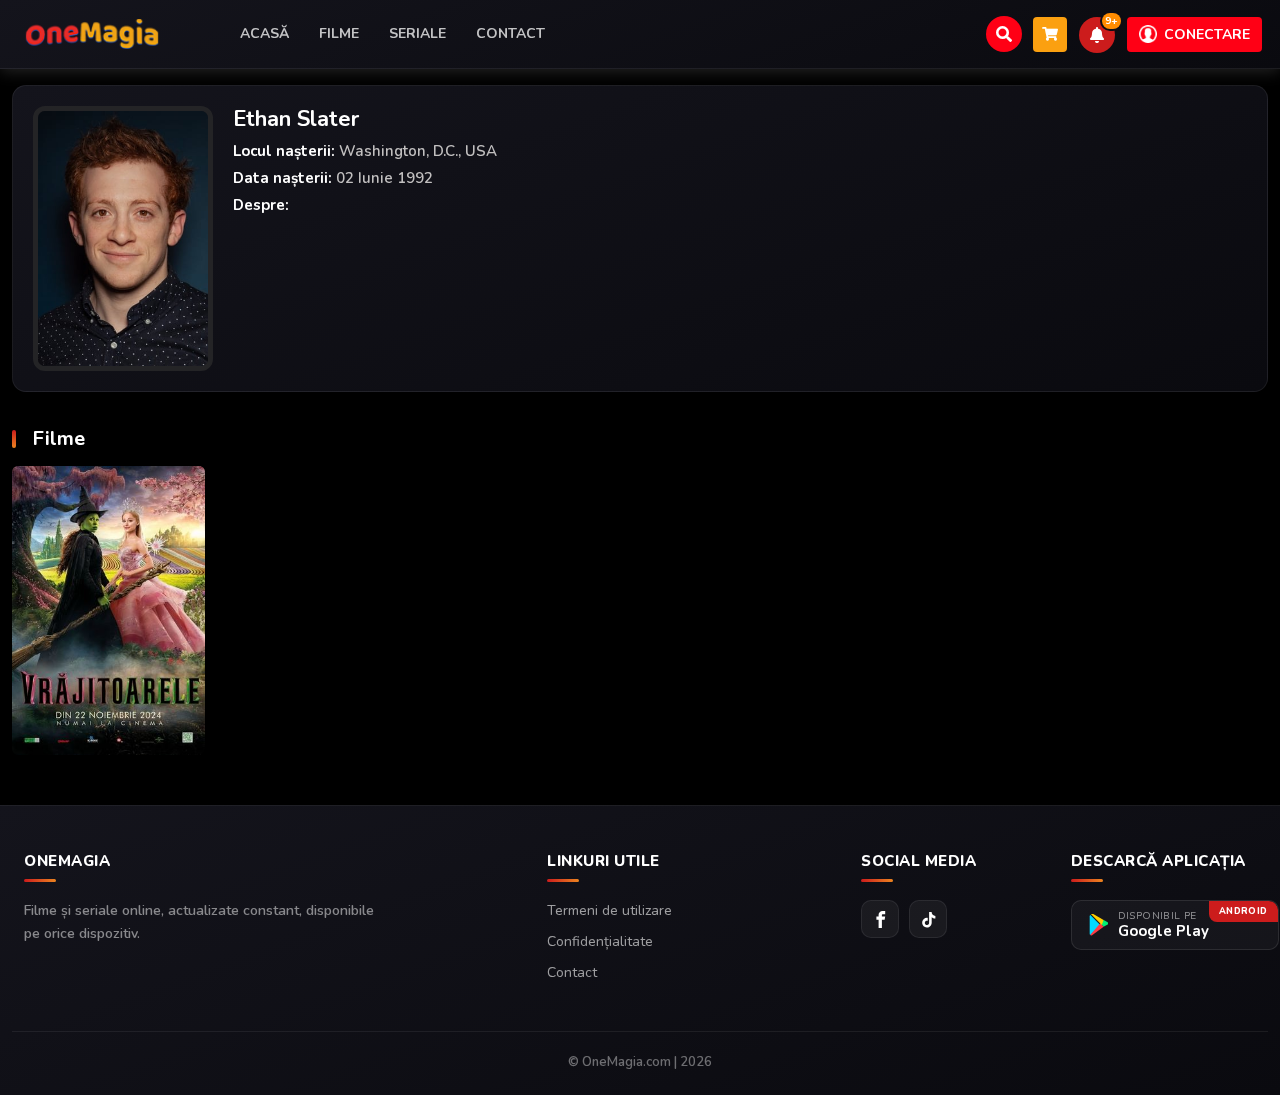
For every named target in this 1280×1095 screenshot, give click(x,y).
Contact (510, 33)
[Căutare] (1004, 34)
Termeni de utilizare (609, 910)
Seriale (417, 33)
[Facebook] (880, 919)
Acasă (264, 33)
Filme (339, 33)
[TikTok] (928, 919)
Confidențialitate (600, 941)
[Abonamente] (1050, 34)
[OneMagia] (92, 34)
